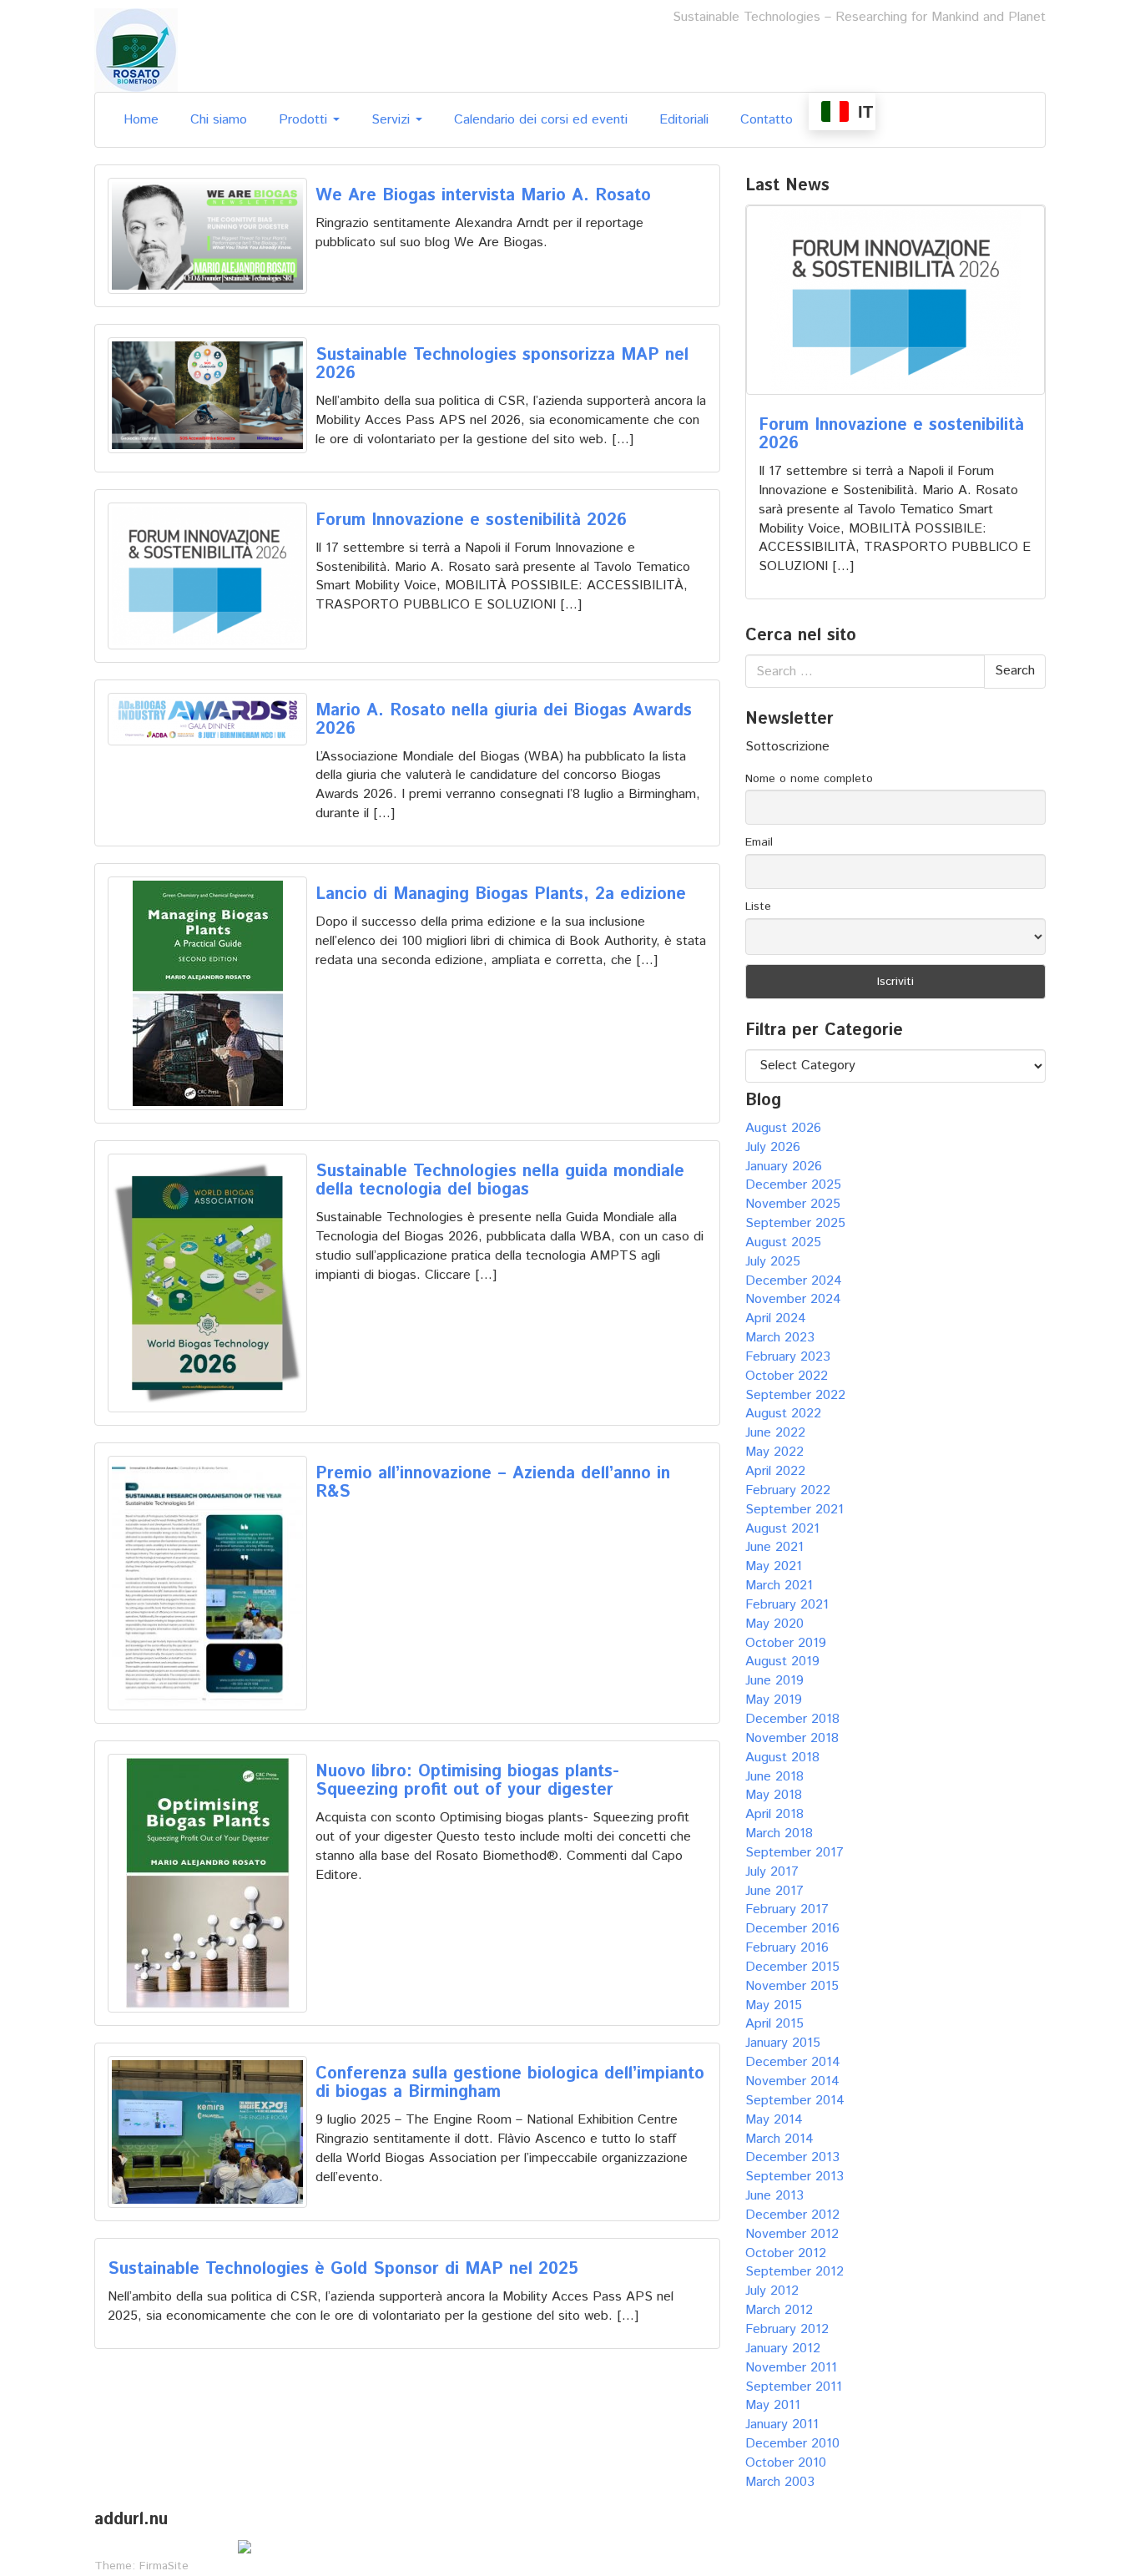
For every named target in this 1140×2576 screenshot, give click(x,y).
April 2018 (774, 1814)
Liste (758, 907)
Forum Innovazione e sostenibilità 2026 (471, 520)
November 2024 (793, 1299)
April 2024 (776, 1318)
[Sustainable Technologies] (136, 50)
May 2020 (774, 1624)
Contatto (767, 120)
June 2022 (775, 1433)
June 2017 (774, 1891)
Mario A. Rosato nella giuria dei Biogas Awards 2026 (504, 720)
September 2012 (794, 2272)
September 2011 (794, 2387)
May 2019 (774, 1700)
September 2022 (795, 1395)
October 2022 (787, 1376)
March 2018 (779, 1834)
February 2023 (788, 1357)
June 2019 (774, 1681)
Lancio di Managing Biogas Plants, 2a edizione (501, 894)
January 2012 (783, 2349)
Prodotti (305, 120)
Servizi (393, 120)
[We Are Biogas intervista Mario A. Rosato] (207, 236)
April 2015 (774, 2024)
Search (1015, 671)
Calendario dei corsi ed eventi (541, 120)
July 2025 (773, 1262)
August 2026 (783, 1128)
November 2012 (792, 2234)
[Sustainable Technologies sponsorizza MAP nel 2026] (207, 395)
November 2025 (793, 1204)
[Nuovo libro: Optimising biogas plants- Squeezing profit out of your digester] (207, 1883)
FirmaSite (164, 2566)
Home (141, 120)
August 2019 (782, 1662)
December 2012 (792, 2215)
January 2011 (782, 2424)
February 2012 (787, 2329)
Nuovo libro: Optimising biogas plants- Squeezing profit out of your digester (467, 1781)
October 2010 (786, 2463)
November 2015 (792, 1986)
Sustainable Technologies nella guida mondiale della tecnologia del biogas (500, 1181)
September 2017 (794, 1853)
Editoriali (684, 120)
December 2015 (792, 1967)
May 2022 (774, 1452)
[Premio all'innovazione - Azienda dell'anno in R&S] (207, 1583)
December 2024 (794, 1281)
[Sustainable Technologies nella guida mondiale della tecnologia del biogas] (207, 1283)
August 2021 (782, 1529)
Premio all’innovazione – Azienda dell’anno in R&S (493, 1483)
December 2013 (792, 2157)
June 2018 (774, 1777)
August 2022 (783, 1414)
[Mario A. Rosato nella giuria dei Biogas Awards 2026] (207, 720)
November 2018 (792, 1738)
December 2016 (792, 1929)
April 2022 (775, 1471)
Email (759, 842)
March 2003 (780, 2482)
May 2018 (774, 1795)
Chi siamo (219, 120)
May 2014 (774, 2120)
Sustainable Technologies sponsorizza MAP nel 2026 (502, 364)
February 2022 (788, 1490)
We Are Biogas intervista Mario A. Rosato (483, 196)
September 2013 (794, 2177)
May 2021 (774, 1566)
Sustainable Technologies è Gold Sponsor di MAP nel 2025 (343, 2269)
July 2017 (772, 1872)
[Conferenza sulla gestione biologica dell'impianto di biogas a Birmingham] (207, 2132)
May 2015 (774, 2005)
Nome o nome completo (809, 779)
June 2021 (774, 1547)
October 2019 (786, 1643)
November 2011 (791, 2368)
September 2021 (794, 1510)
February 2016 (787, 1948)
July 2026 (773, 1147)
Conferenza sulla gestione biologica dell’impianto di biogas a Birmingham (510, 2083)
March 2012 (779, 2310)
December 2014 (793, 2062)
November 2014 (792, 2081)
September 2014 (795, 2101)
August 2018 (782, 1758)
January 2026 (784, 1167)
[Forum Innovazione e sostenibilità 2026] (207, 576)
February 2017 (787, 1909)
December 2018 (792, 1719)
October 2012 (786, 2253)
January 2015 (783, 2043)
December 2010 (792, 2444)
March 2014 (779, 2139)
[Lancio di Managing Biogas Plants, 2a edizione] (207, 993)
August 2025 (783, 1243)
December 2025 (793, 1185)
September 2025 (795, 1223)
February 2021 (787, 1605)
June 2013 (774, 2196)
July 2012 (772, 2291)
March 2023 (780, 1338)
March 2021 (779, 1586)
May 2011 (773, 2405)
